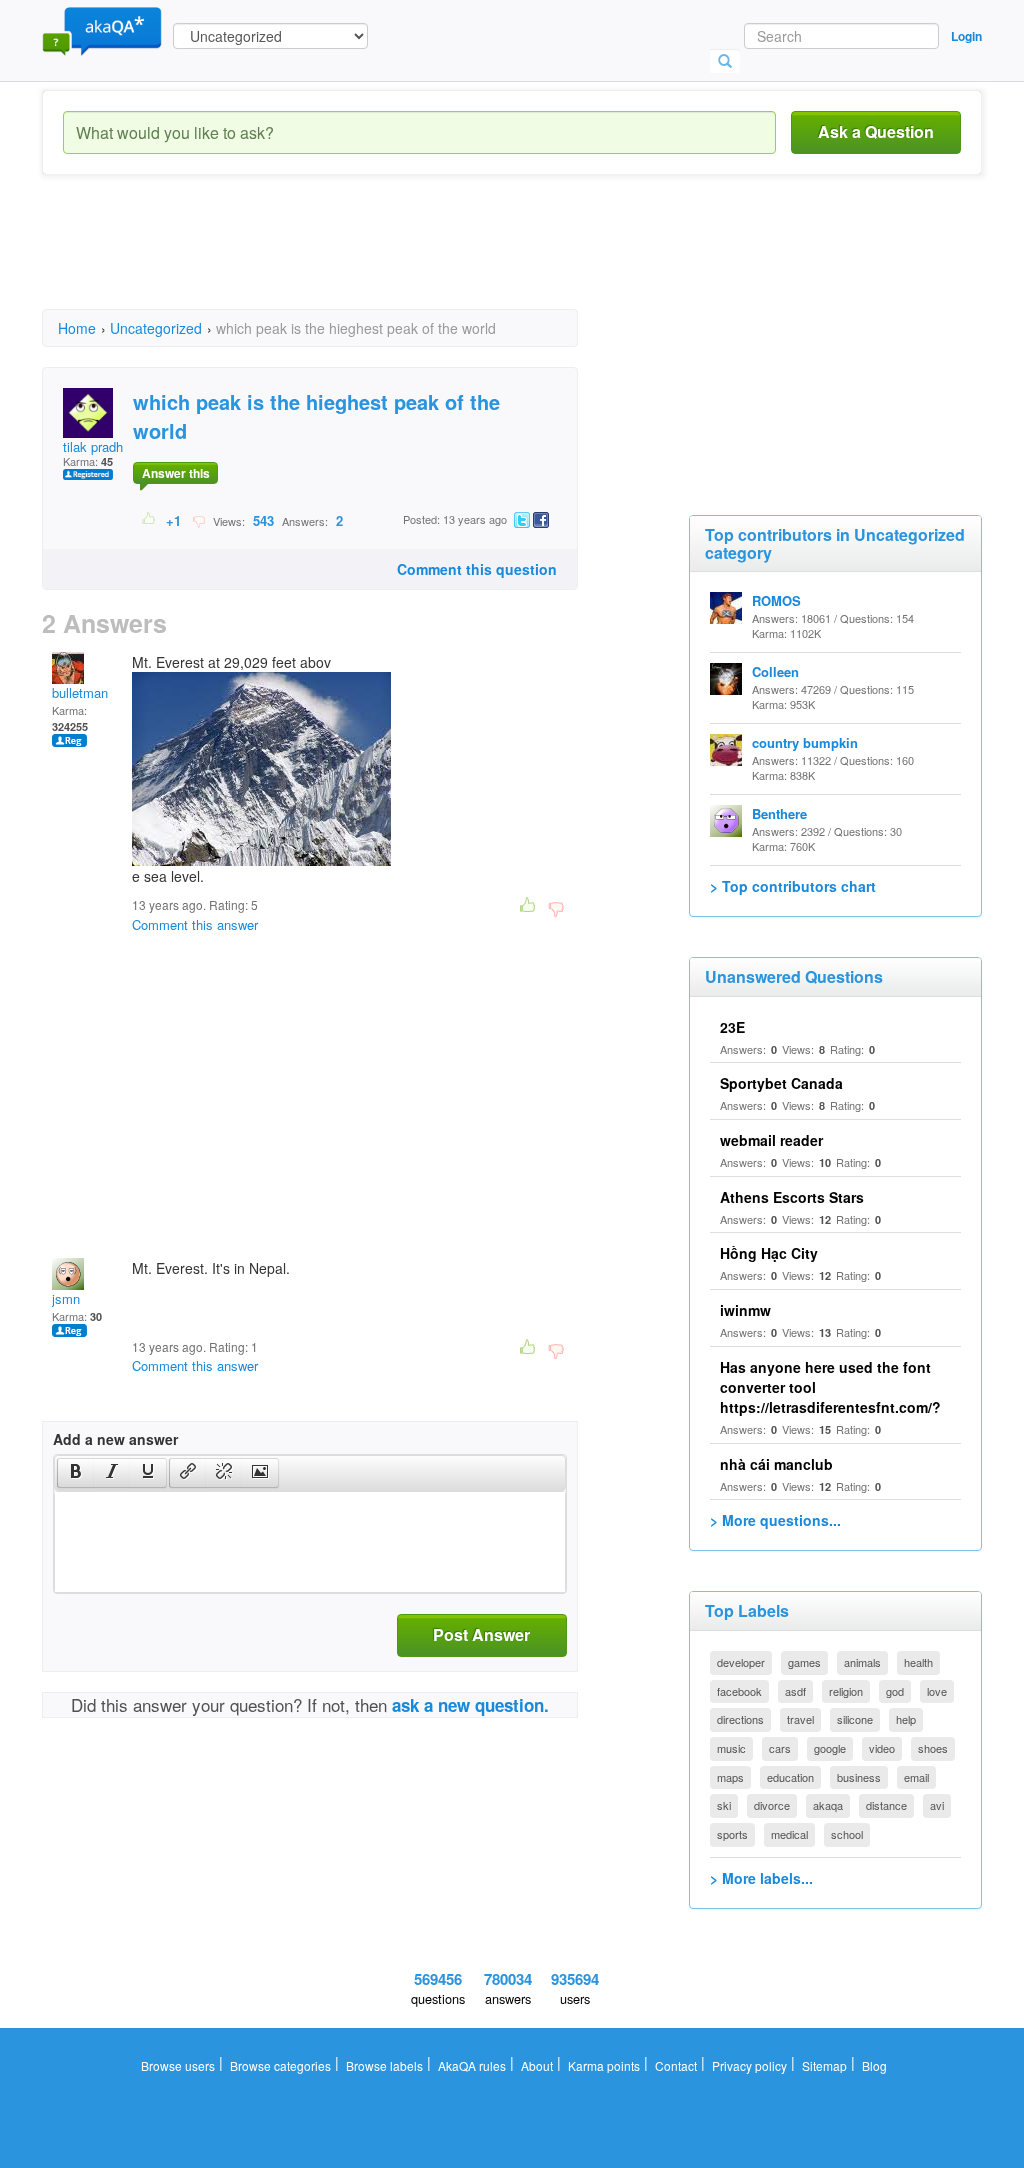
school (847, 1834)
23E (732, 1027)
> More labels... (761, 1878)
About (537, 2065)
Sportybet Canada (781, 1083)
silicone (855, 1719)
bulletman (80, 692)
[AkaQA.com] (102, 30)
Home (77, 328)
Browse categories (280, 2065)
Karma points (604, 2065)
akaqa (828, 1805)
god (895, 1691)
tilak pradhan (100, 446)
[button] (75, 1473)
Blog (874, 2065)
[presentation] (76, 1473)
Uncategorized (156, 328)
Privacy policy (749, 2065)
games (804, 1662)
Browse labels (384, 2065)
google (830, 1748)
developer (741, 1662)
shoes (933, 1748)
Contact (676, 2065)
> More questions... (775, 1520)
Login (966, 36)
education (790, 1777)
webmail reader (771, 1140)
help (906, 1719)
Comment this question (477, 569)
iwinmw (745, 1310)
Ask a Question (876, 131)
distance (886, 1805)
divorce (772, 1805)
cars (780, 1748)
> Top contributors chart (793, 886)
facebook (739, 1691)
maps (730, 1777)
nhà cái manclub (776, 1464)
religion (846, 1691)
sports (732, 1834)
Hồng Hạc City (769, 1253)
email (916, 1777)
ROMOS (776, 600)
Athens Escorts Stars (792, 1197)
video (882, 1748)
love (937, 1691)
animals (862, 1662)
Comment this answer (195, 924)
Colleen (775, 671)
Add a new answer (115, 1439)
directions (740, 1719)
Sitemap (824, 2065)
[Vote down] (198, 520)
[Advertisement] (406, 260)
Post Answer (481, 1634)
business (859, 1777)
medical (789, 1834)
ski (724, 1805)
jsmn (66, 1298)
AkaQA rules (472, 2065)
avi (937, 1805)
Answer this (176, 473)
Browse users (178, 2065)
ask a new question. (470, 1705)
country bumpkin (805, 742)
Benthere (779, 813)
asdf (795, 1691)
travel (800, 1719)
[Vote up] (149, 520)
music (731, 1748)
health (918, 1662)
